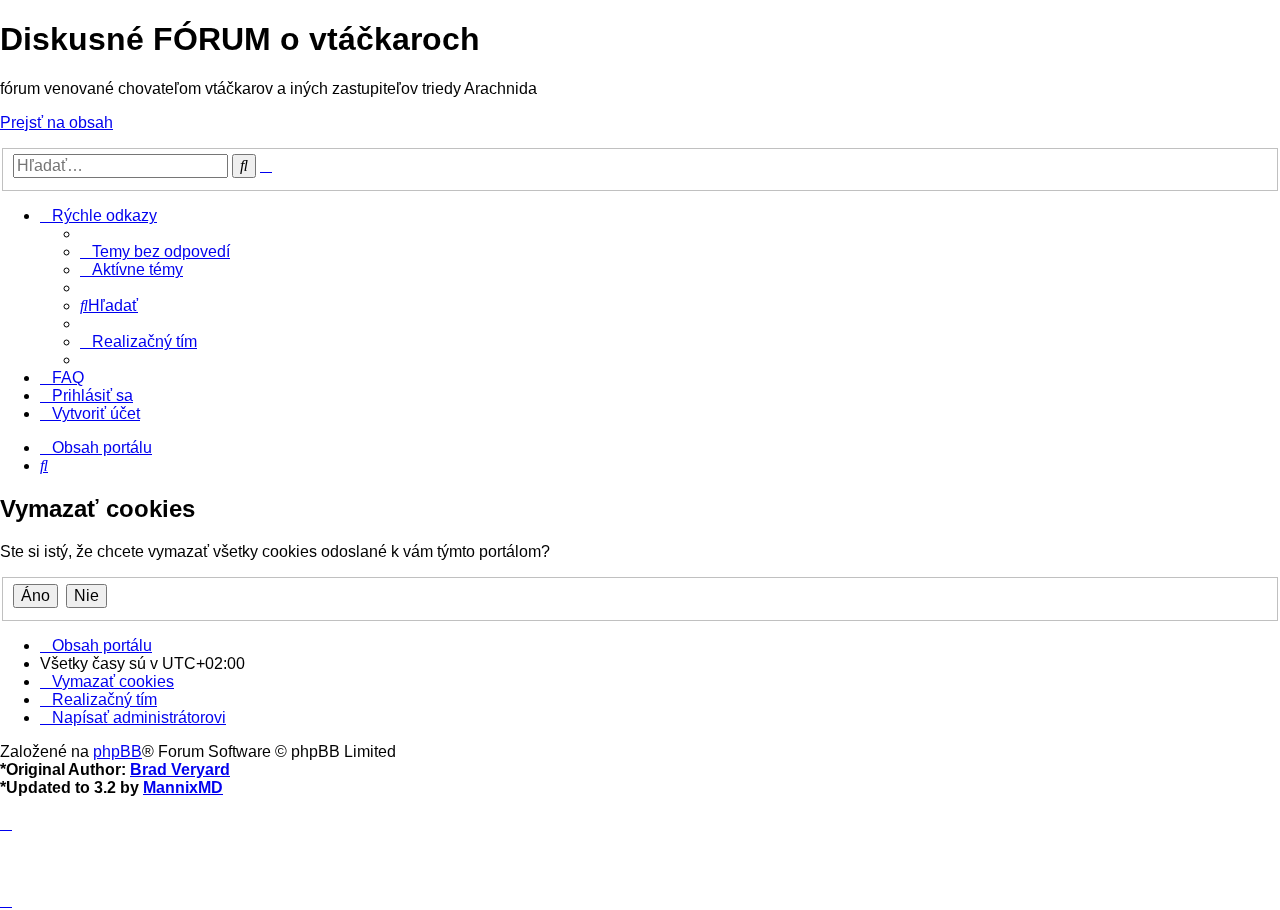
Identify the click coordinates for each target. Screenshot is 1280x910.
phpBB (117, 751)
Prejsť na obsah (56, 122)
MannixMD (183, 787)
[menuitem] (155, 251)
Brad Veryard (180, 769)
